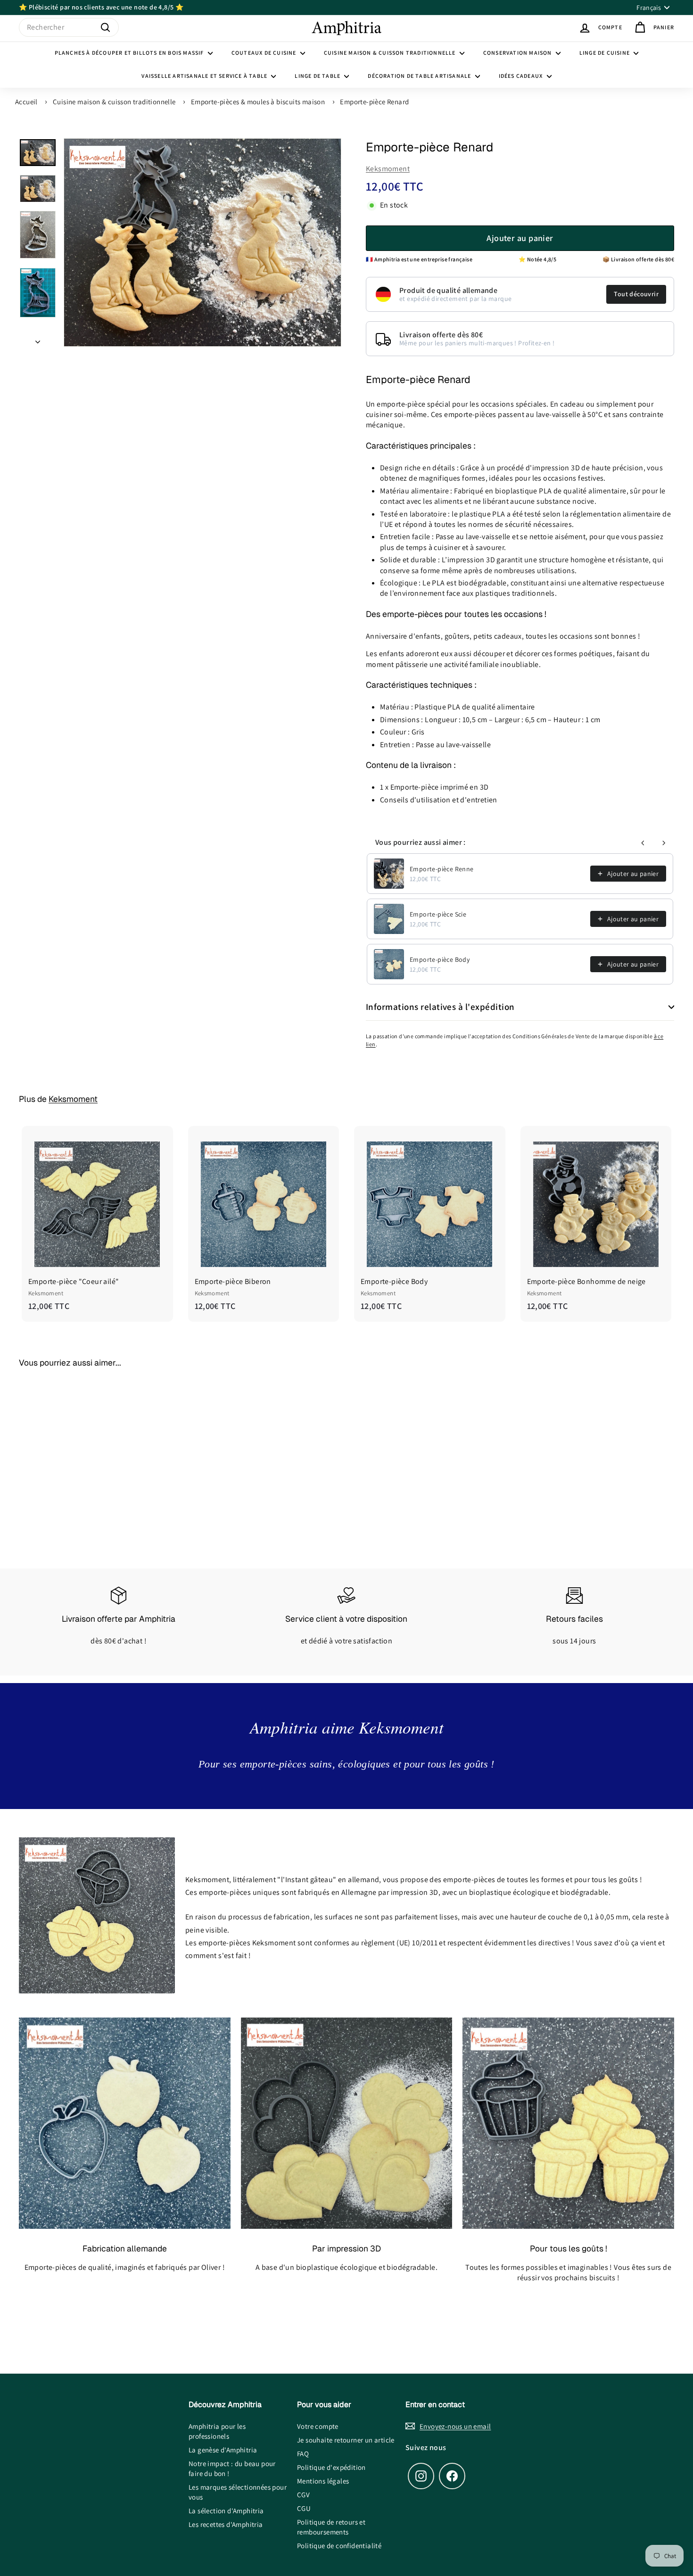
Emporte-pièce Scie (438, 914)
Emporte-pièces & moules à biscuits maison (258, 102)
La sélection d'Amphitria (226, 2511)
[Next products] (664, 843)
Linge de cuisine (605, 53)
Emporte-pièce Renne (442, 869)
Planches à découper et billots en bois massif (130, 53)
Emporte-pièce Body (440, 959)
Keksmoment (388, 169)
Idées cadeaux (522, 76)
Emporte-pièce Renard (374, 102)
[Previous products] (643, 843)
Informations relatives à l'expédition (440, 1007)
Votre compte (318, 2426)
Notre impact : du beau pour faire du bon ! (232, 2468)
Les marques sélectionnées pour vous (238, 2492)
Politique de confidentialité (339, 2546)
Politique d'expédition (331, 2467)
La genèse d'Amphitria (223, 2450)
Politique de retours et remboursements (331, 2527)
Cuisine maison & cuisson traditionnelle (391, 53)
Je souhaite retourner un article (346, 2440)
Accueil (26, 102)
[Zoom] (202, 242)
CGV (303, 2495)
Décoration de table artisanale (420, 76)
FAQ (303, 2454)
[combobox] (69, 27)
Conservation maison (518, 53)
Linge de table (318, 76)
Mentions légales (323, 2481)
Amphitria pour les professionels (217, 2431)
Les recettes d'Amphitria (226, 2524)
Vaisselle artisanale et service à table (205, 76)
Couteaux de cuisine (265, 53)
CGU (304, 2508)
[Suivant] (38, 339)
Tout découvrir (636, 294)
